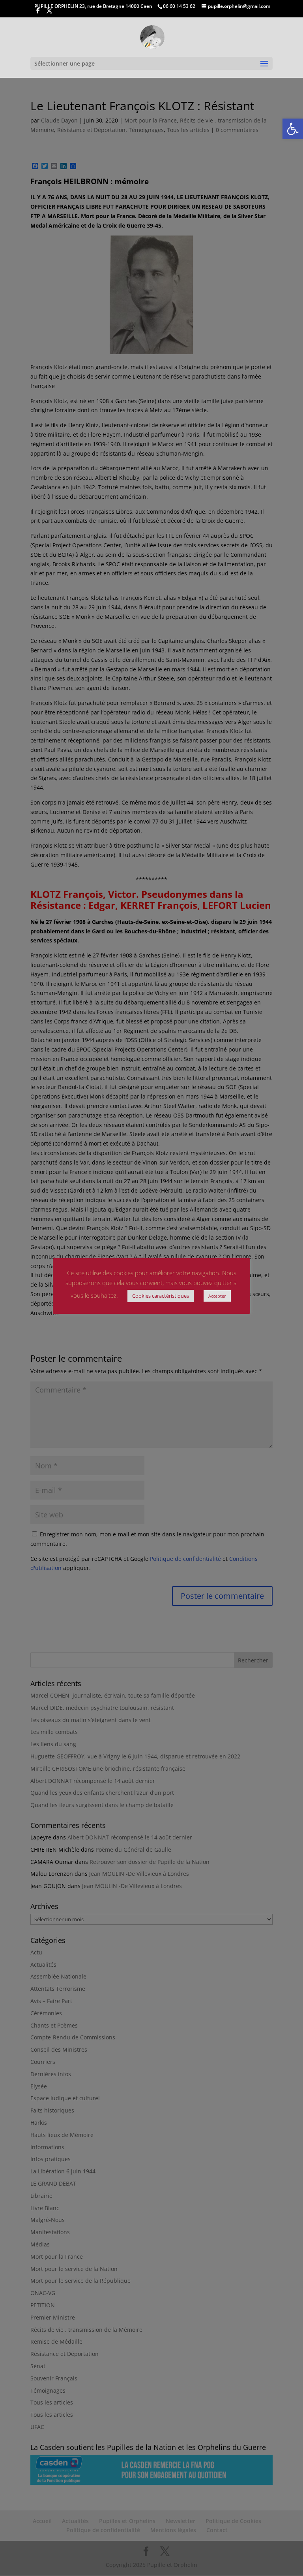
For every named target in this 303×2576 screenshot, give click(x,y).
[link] (293, 129)
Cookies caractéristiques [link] (161, 1296)
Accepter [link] (217, 1296)
